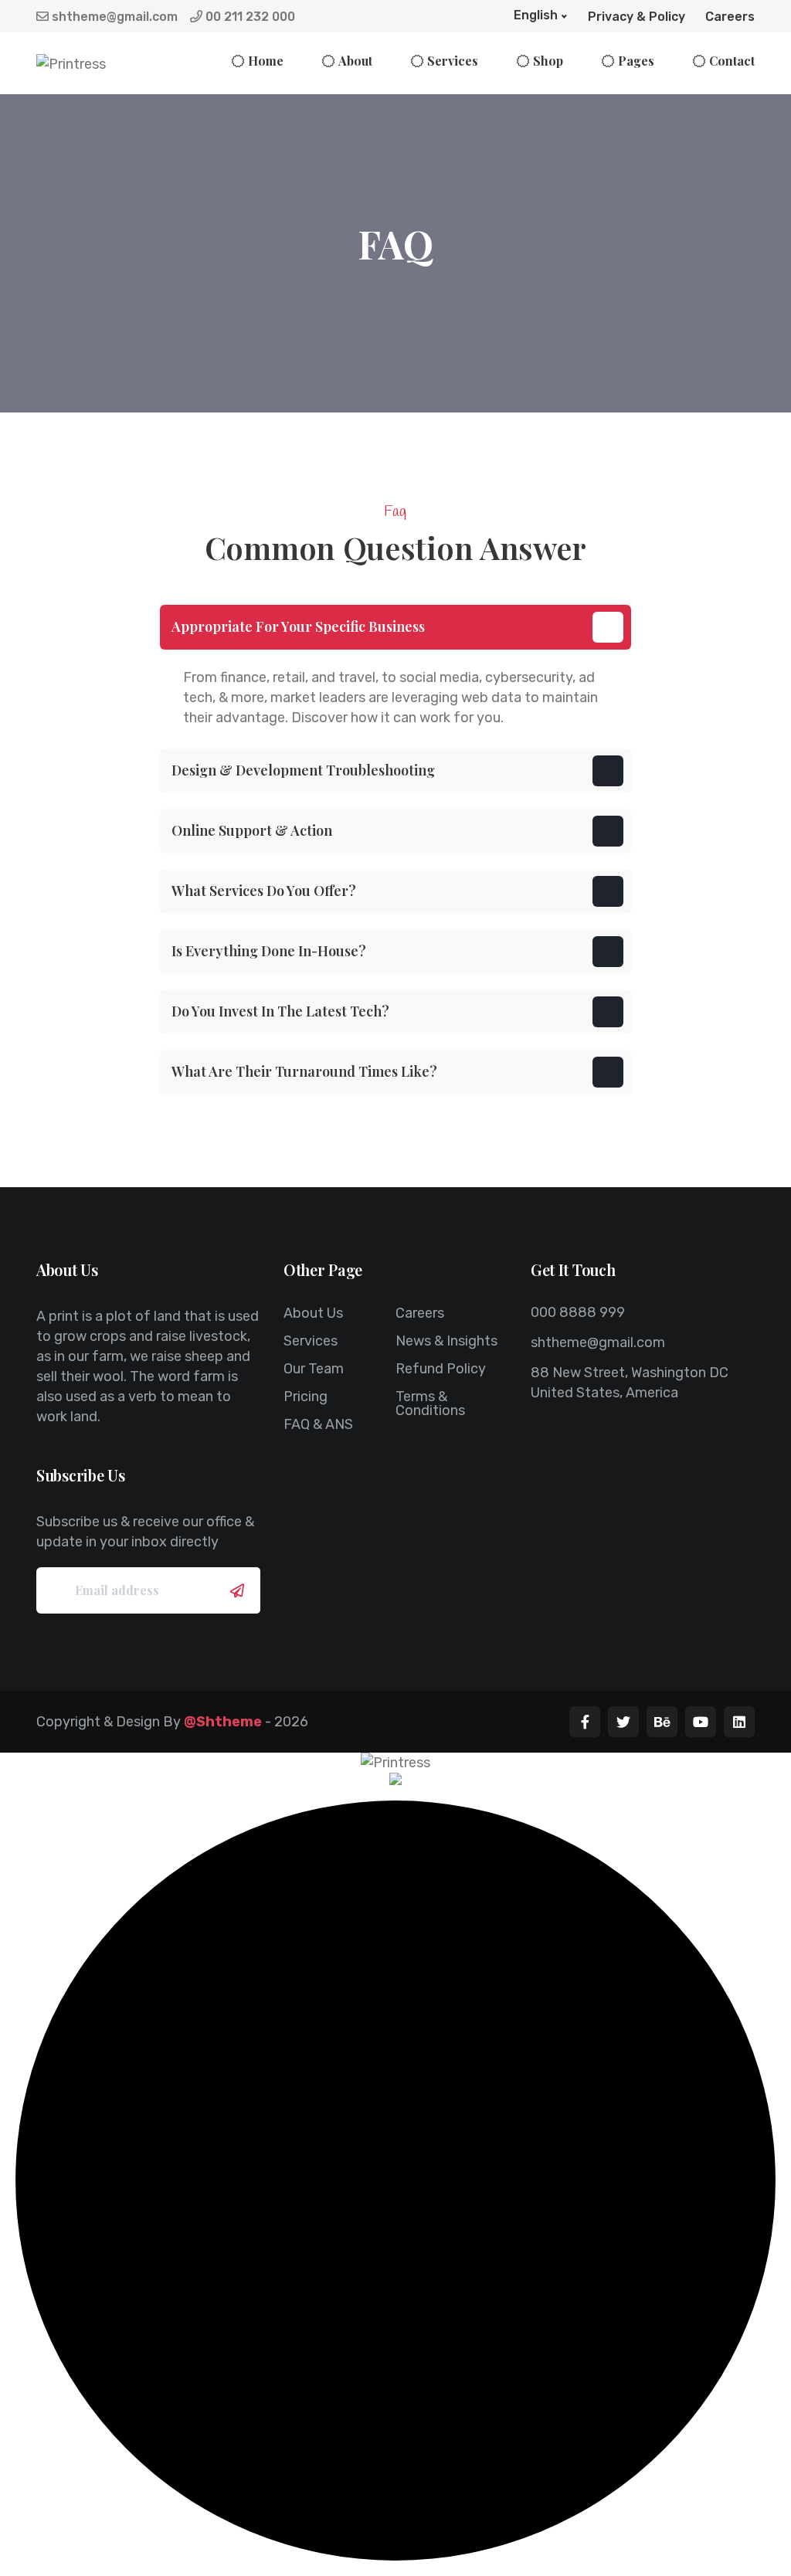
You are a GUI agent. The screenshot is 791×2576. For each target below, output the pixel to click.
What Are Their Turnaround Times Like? (304, 1071)
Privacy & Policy (637, 17)
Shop (548, 61)
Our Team (314, 1369)
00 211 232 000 (249, 17)
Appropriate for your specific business (298, 626)
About (355, 61)
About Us (313, 1313)
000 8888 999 (578, 1312)
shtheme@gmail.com (113, 17)
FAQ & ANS (318, 1424)
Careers (730, 17)
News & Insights (446, 1341)
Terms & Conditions (430, 1403)
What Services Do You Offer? (264, 891)
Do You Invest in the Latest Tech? (280, 1011)
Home (266, 61)
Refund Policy (441, 1369)
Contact (732, 61)
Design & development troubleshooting (303, 770)
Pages (636, 61)
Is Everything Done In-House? (269, 951)
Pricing (306, 1397)
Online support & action (252, 830)
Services (453, 61)
